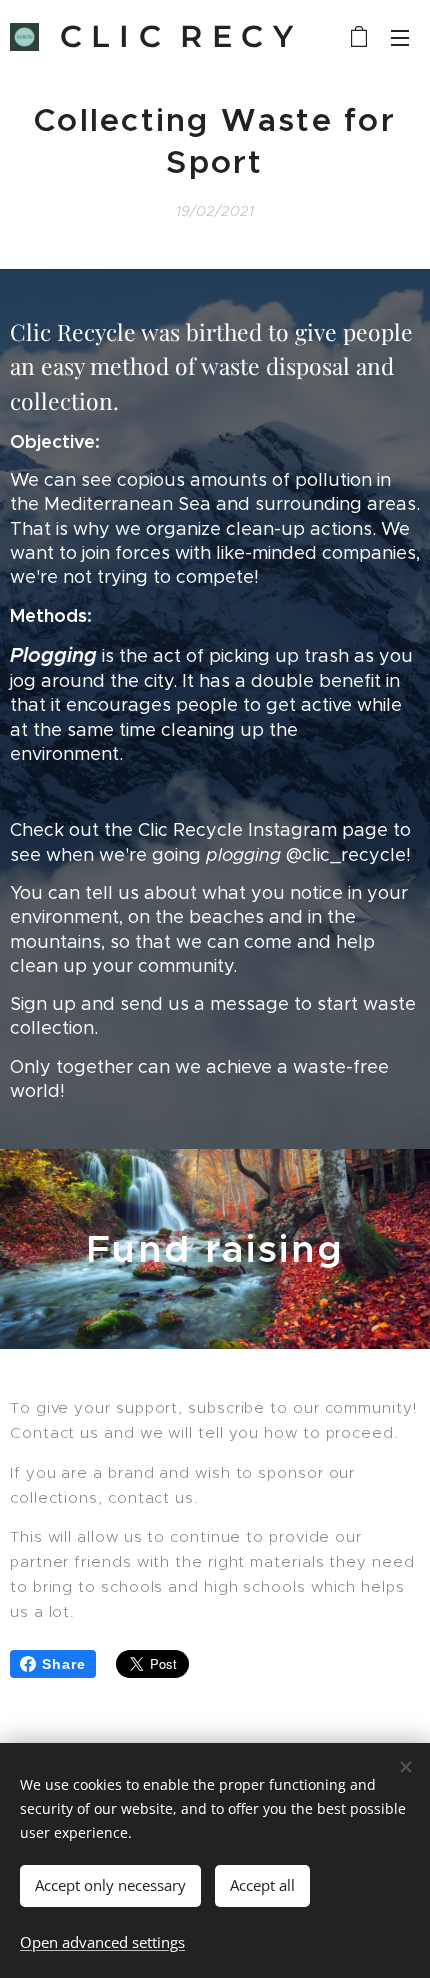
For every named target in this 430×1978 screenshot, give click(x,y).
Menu (400, 37)
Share (64, 1664)
